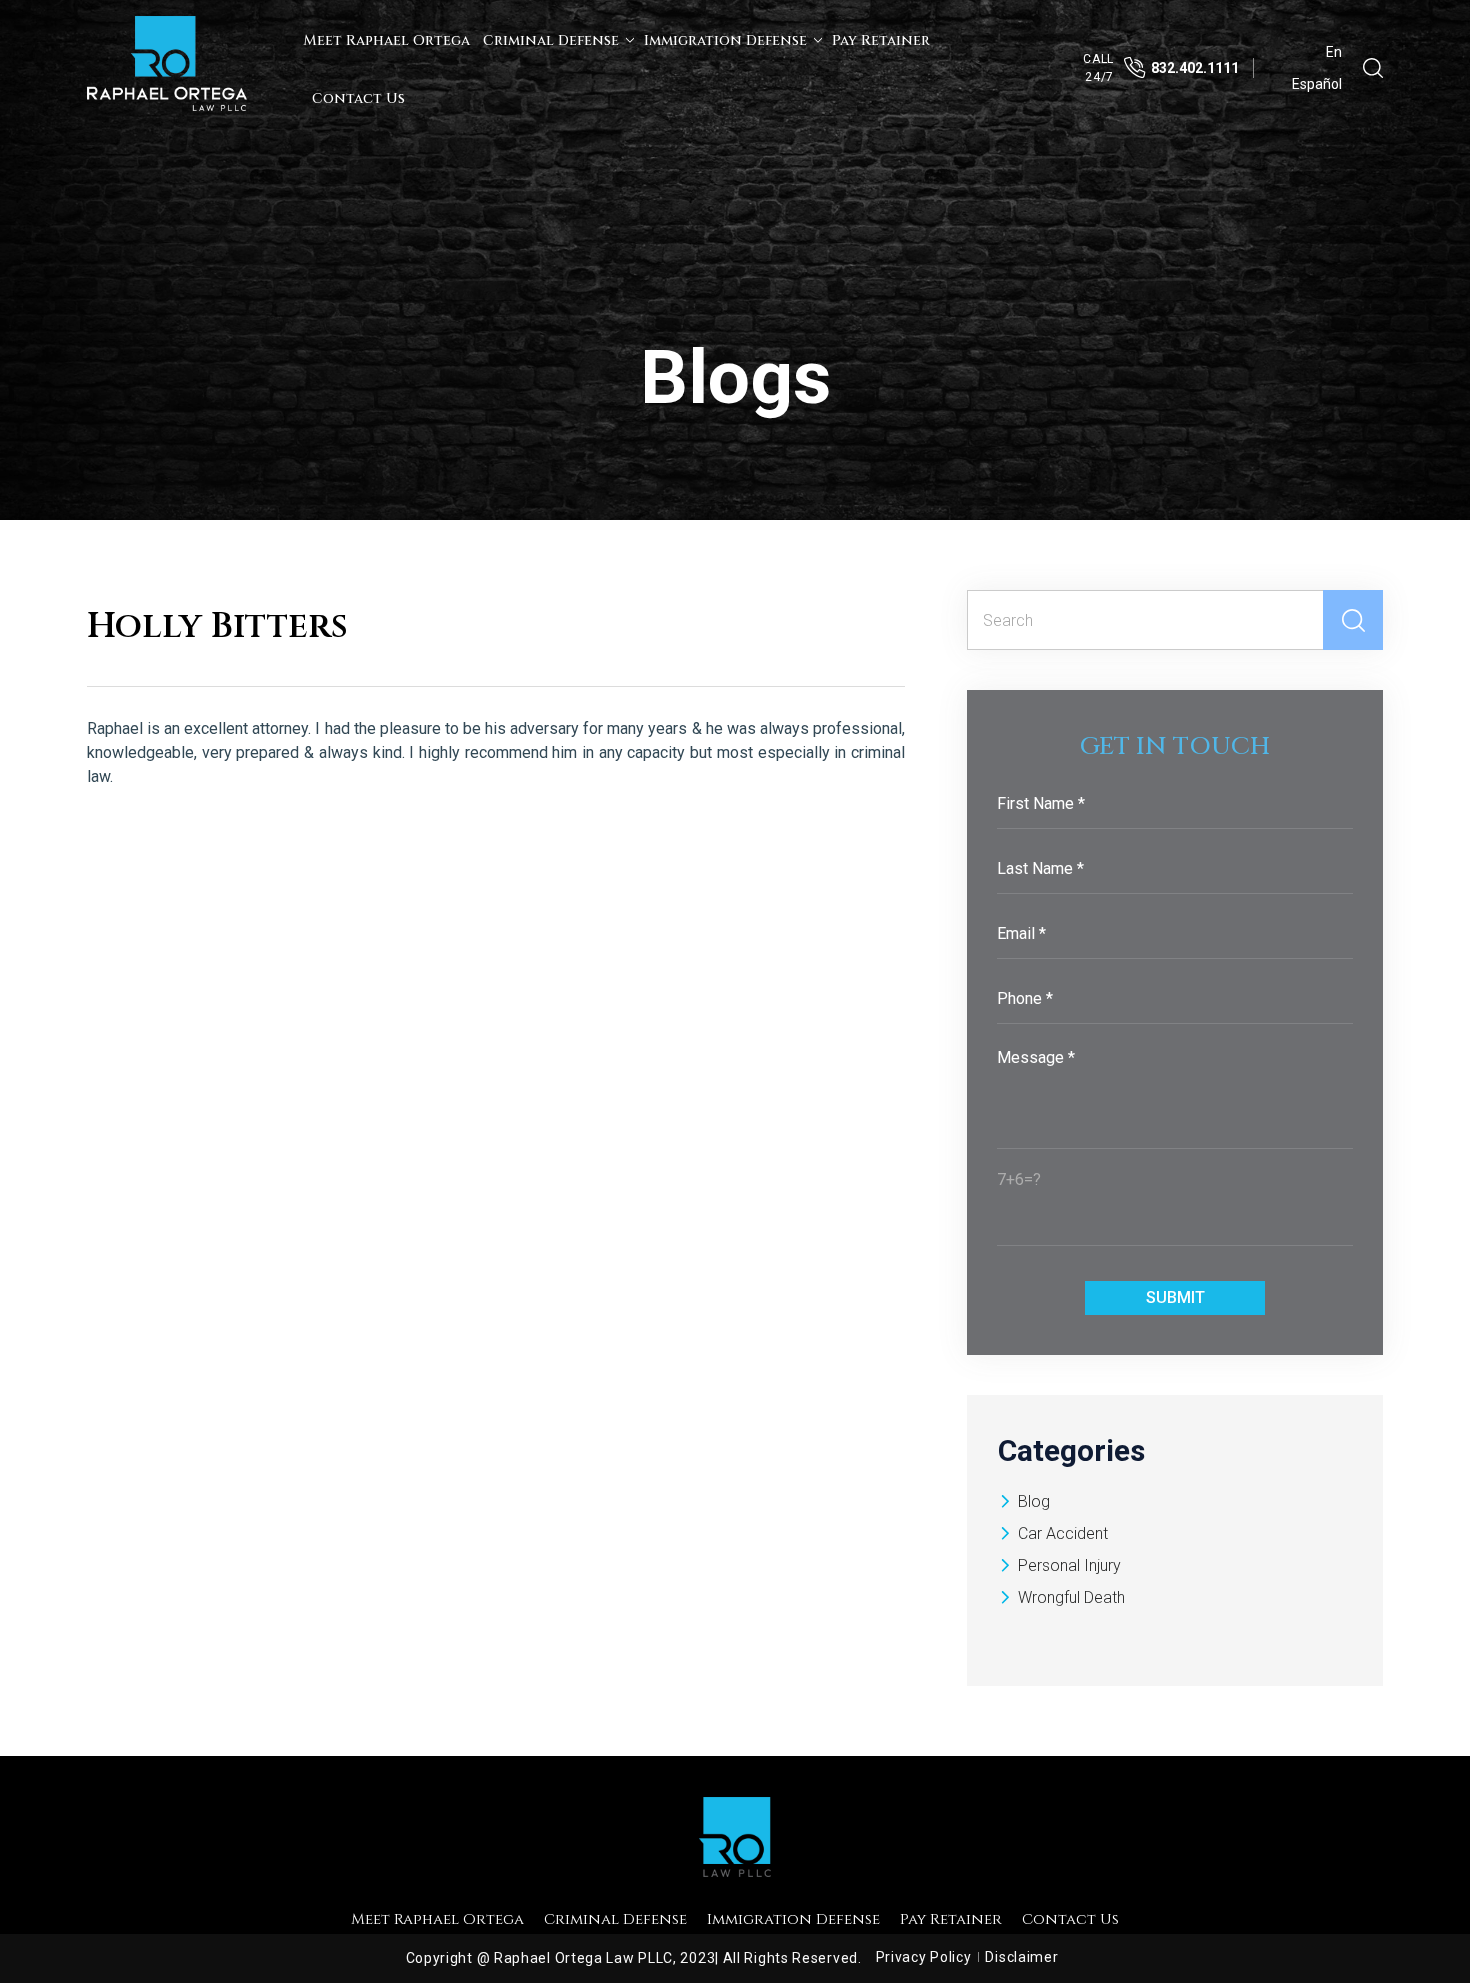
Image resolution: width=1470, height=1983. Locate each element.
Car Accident (1063, 1533)
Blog (1034, 1501)
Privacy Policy (924, 1957)
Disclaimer (1021, 1957)
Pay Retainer (881, 40)
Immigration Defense (725, 40)
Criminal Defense (551, 40)
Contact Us (358, 98)
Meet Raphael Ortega (386, 40)
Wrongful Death (1071, 1597)
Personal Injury (1069, 1565)
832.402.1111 (1195, 68)
